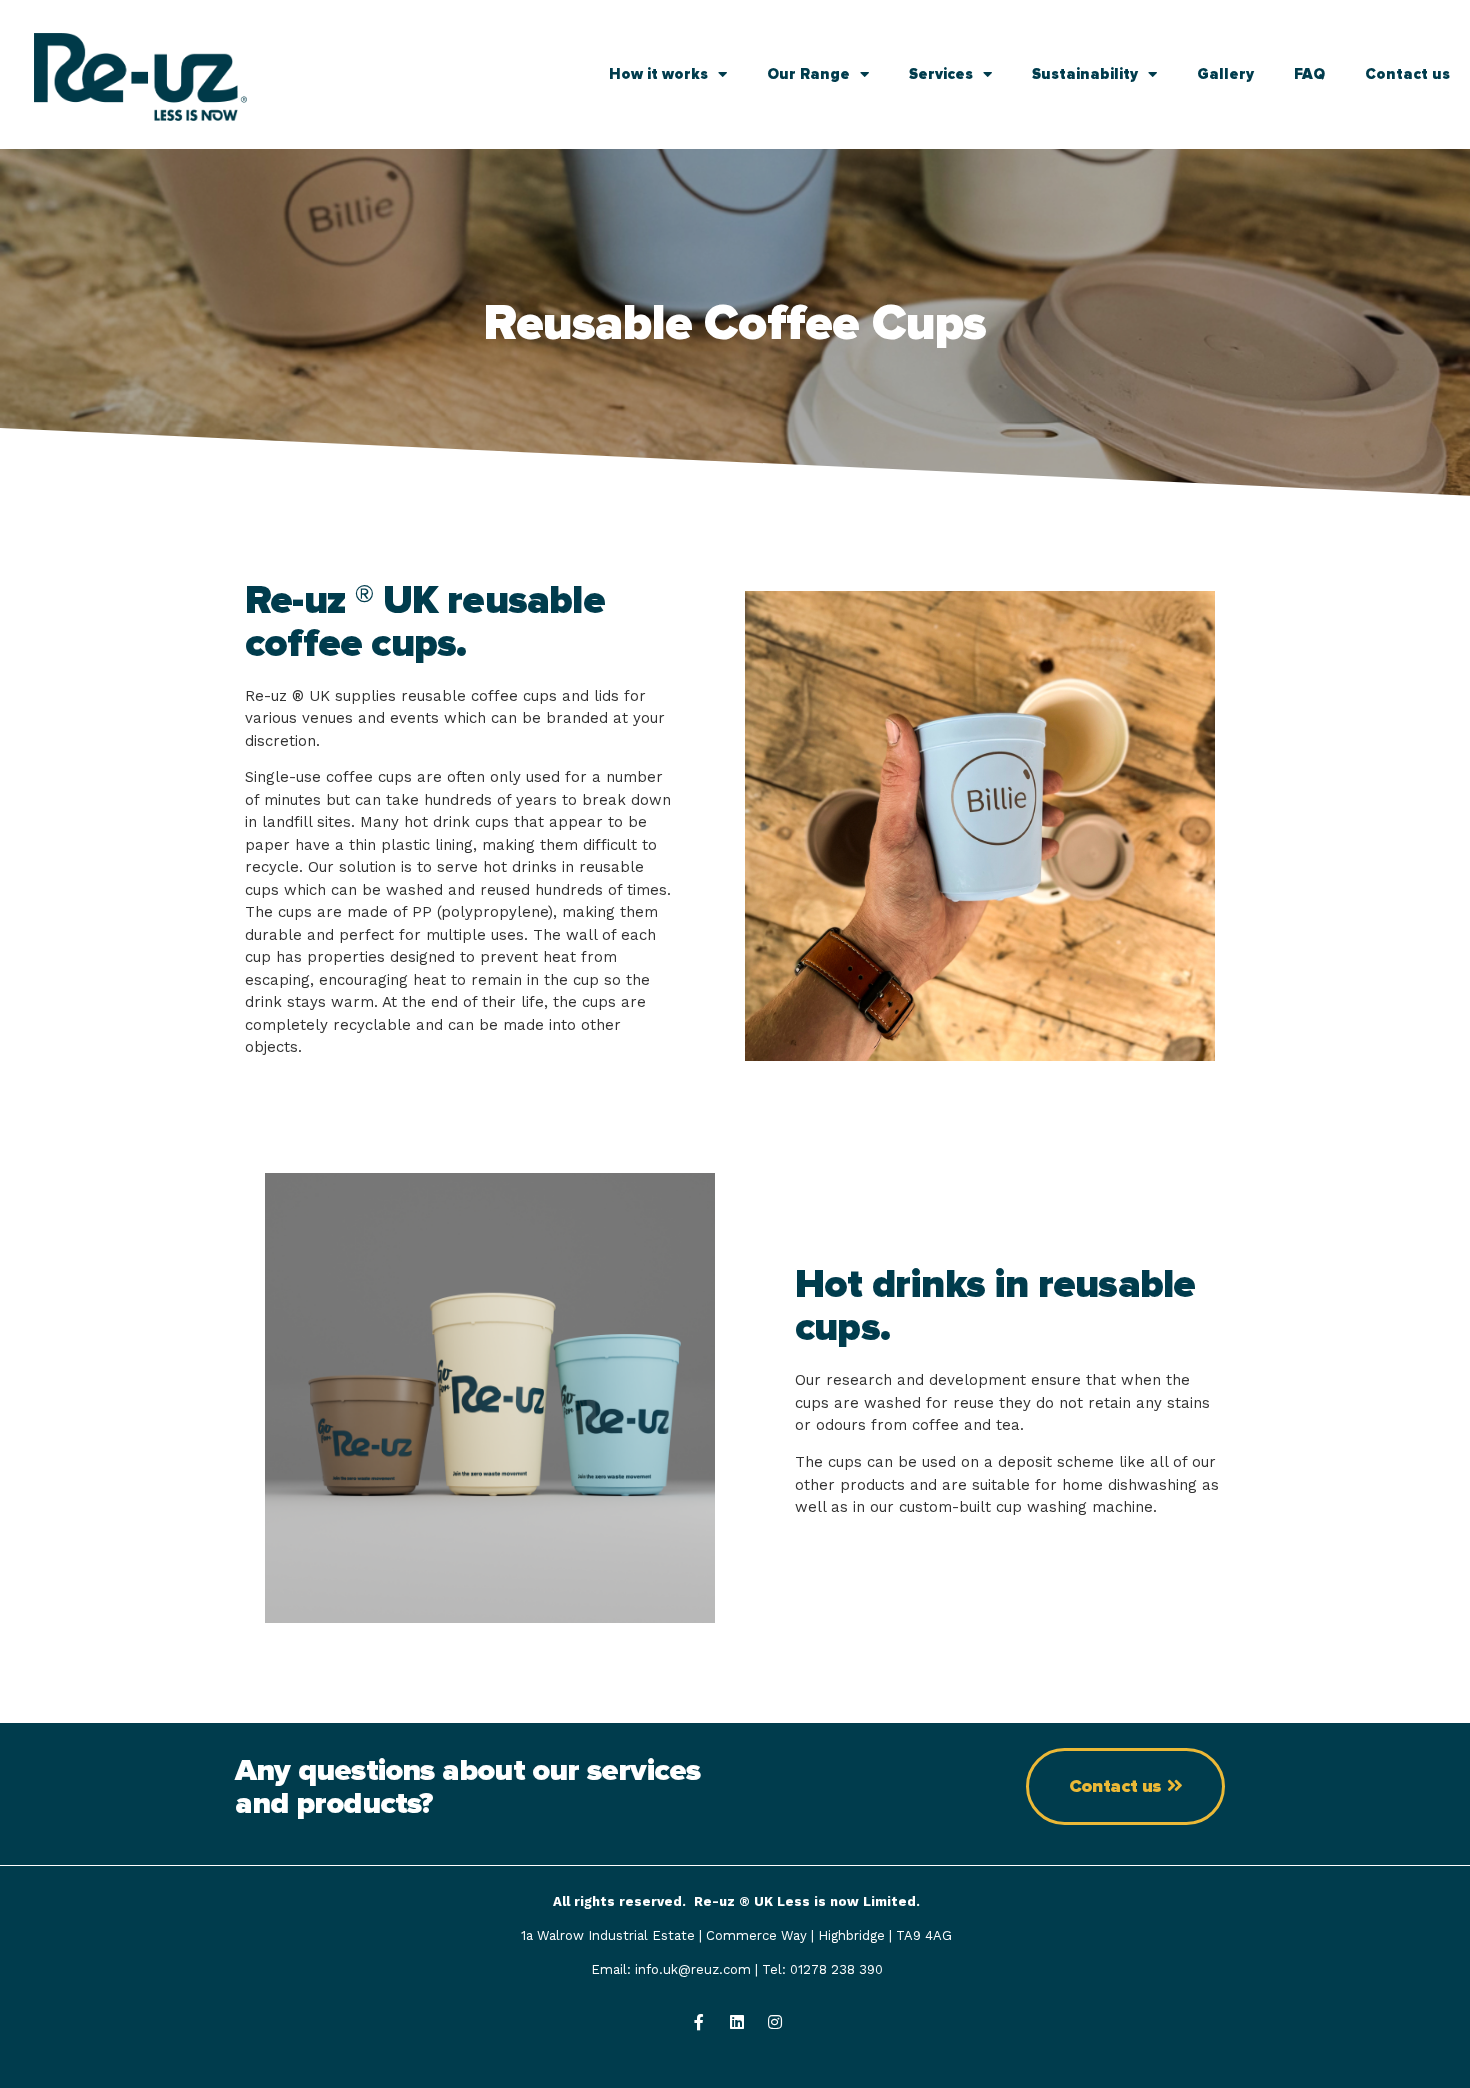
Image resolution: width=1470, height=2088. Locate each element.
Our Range (808, 74)
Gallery (1225, 74)
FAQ (1309, 74)
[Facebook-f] (699, 2022)
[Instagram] (775, 2022)
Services (941, 74)
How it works (658, 74)
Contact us (1407, 74)
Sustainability (1085, 74)
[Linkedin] (737, 2022)
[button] (1125, 1786)
